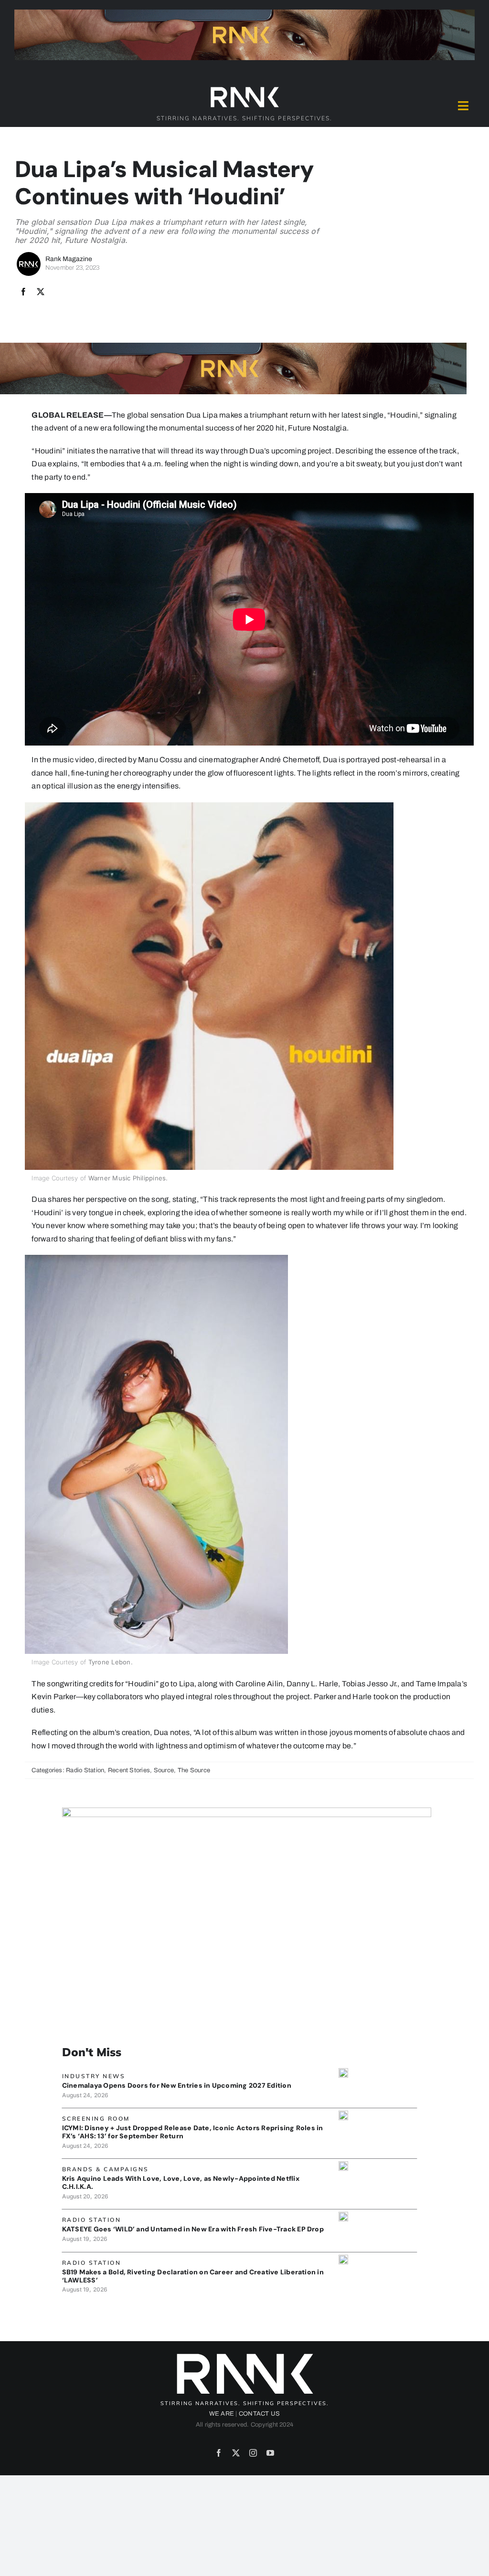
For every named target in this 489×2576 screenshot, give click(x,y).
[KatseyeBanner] (343, 2215)
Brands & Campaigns (106, 2169)
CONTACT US (259, 2414)
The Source (194, 1770)
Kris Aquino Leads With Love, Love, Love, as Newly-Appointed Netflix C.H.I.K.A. (181, 2182)
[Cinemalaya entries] (343, 2072)
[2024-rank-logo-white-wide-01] (244, 89)
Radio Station (85, 1770)
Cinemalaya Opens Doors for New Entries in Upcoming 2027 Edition (177, 2085)
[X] (41, 292)
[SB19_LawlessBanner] (343, 2258)
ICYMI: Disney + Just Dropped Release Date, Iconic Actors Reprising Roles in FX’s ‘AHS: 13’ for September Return (193, 2132)
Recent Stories (129, 1770)
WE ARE (222, 2414)
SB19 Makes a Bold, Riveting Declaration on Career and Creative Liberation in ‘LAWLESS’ (193, 2276)
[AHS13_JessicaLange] (343, 2114)
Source (164, 1770)
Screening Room (96, 2119)
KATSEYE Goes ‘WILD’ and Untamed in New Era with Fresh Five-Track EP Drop (193, 2229)
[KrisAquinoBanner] (343, 2165)
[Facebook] (23, 292)
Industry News (94, 2076)
